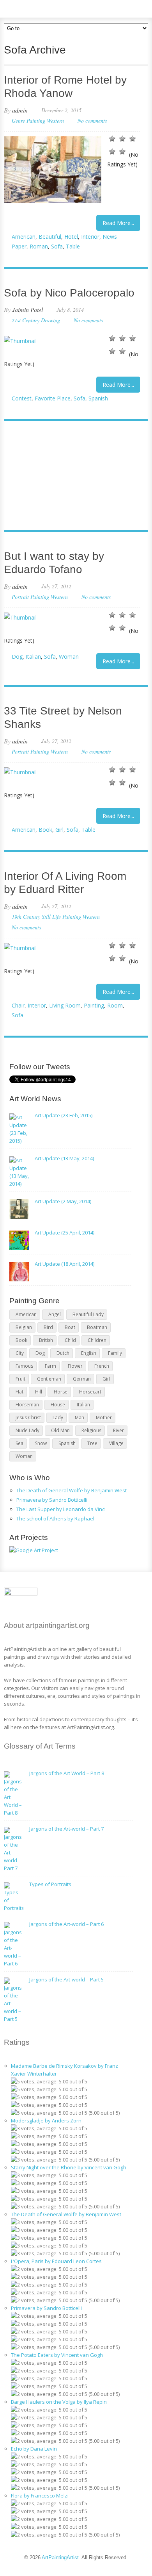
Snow (41, 1443)
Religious (91, 1430)
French (102, 1366)
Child (70, 1340)
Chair (18, 1005)
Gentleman (49, 1379)
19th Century (26, 917)
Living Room (65, 1005)
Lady (58, 1418)
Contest (22, 398)
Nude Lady (27, 1430)
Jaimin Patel (27, 310)
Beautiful (50, 237)
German (82, 1379)
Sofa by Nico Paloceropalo (69, 293)
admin (20, 110)
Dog (17, 657)
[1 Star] (112, 139)
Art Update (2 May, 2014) (63, 1201)
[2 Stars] (122, 139)
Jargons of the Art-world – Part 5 (66, 1979)
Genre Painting (28, 121)
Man (80, 1418)
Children (97, 1340)
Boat (70, 1327)
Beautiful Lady (88, 1314)
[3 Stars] (133, 139)
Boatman (97, 1327)
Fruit (20, 1379)
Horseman (27, 1405)
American (24, 237)
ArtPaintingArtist (34, 8)
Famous (24, 1366)
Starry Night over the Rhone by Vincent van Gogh (69, 2167)
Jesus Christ (28, 1418)
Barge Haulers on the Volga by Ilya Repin (59, 2402)
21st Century (26, 320)
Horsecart (90, 1392)
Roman (39, 246)
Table (73, 246)
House (58, 1405)
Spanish (98, 398)
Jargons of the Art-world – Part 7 (66, 1829)
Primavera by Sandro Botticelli (52, 1500)
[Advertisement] (72, 476)
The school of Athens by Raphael (55, 1518)
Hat (19, 1392)
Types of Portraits (50, 1884)
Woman (69, 657)
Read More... (118, 223)
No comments (92, 121)
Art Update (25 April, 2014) (65, 1233)
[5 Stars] (122, 152)
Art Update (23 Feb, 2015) (64, 1115)
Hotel (71, 237)
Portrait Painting (30, 597)
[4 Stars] (112, 152)
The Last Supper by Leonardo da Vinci (61, 1509)
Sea (19, 1443)
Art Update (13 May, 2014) (64, 1158)
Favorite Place (53, 398)
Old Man (60, 1430)
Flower (75, 1366)
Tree (92, 1443)
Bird (48, 1327)
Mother (104, 1418)
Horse (61, 1392)
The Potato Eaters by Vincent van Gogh (57, 2355)
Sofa (57, 246)
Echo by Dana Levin (34, 2449)
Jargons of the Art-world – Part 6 (66, 1924)
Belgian (24, 1327)
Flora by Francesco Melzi (40, 2496)
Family (115, 1353)
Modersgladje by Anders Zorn (46, 2120)
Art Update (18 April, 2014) (65, 1264)
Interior (90, 237)
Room (115, 1005)
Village (116, 1443)
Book (45, 830)
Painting (94, 1005)
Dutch (63, 1353)
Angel (55, 1314)
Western (55, 121)
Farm (50, 1366)
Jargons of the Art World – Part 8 (67, 1773)
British (46, 1340)
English (89, 1353)
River (118, 1430)
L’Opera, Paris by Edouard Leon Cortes (56, 2261)
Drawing (50, 320)
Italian (33, 657)
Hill (39, 1392)
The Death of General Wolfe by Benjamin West (72, 1490)
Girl (59, 830)
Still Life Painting (61, 917)
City (20, 1353)
